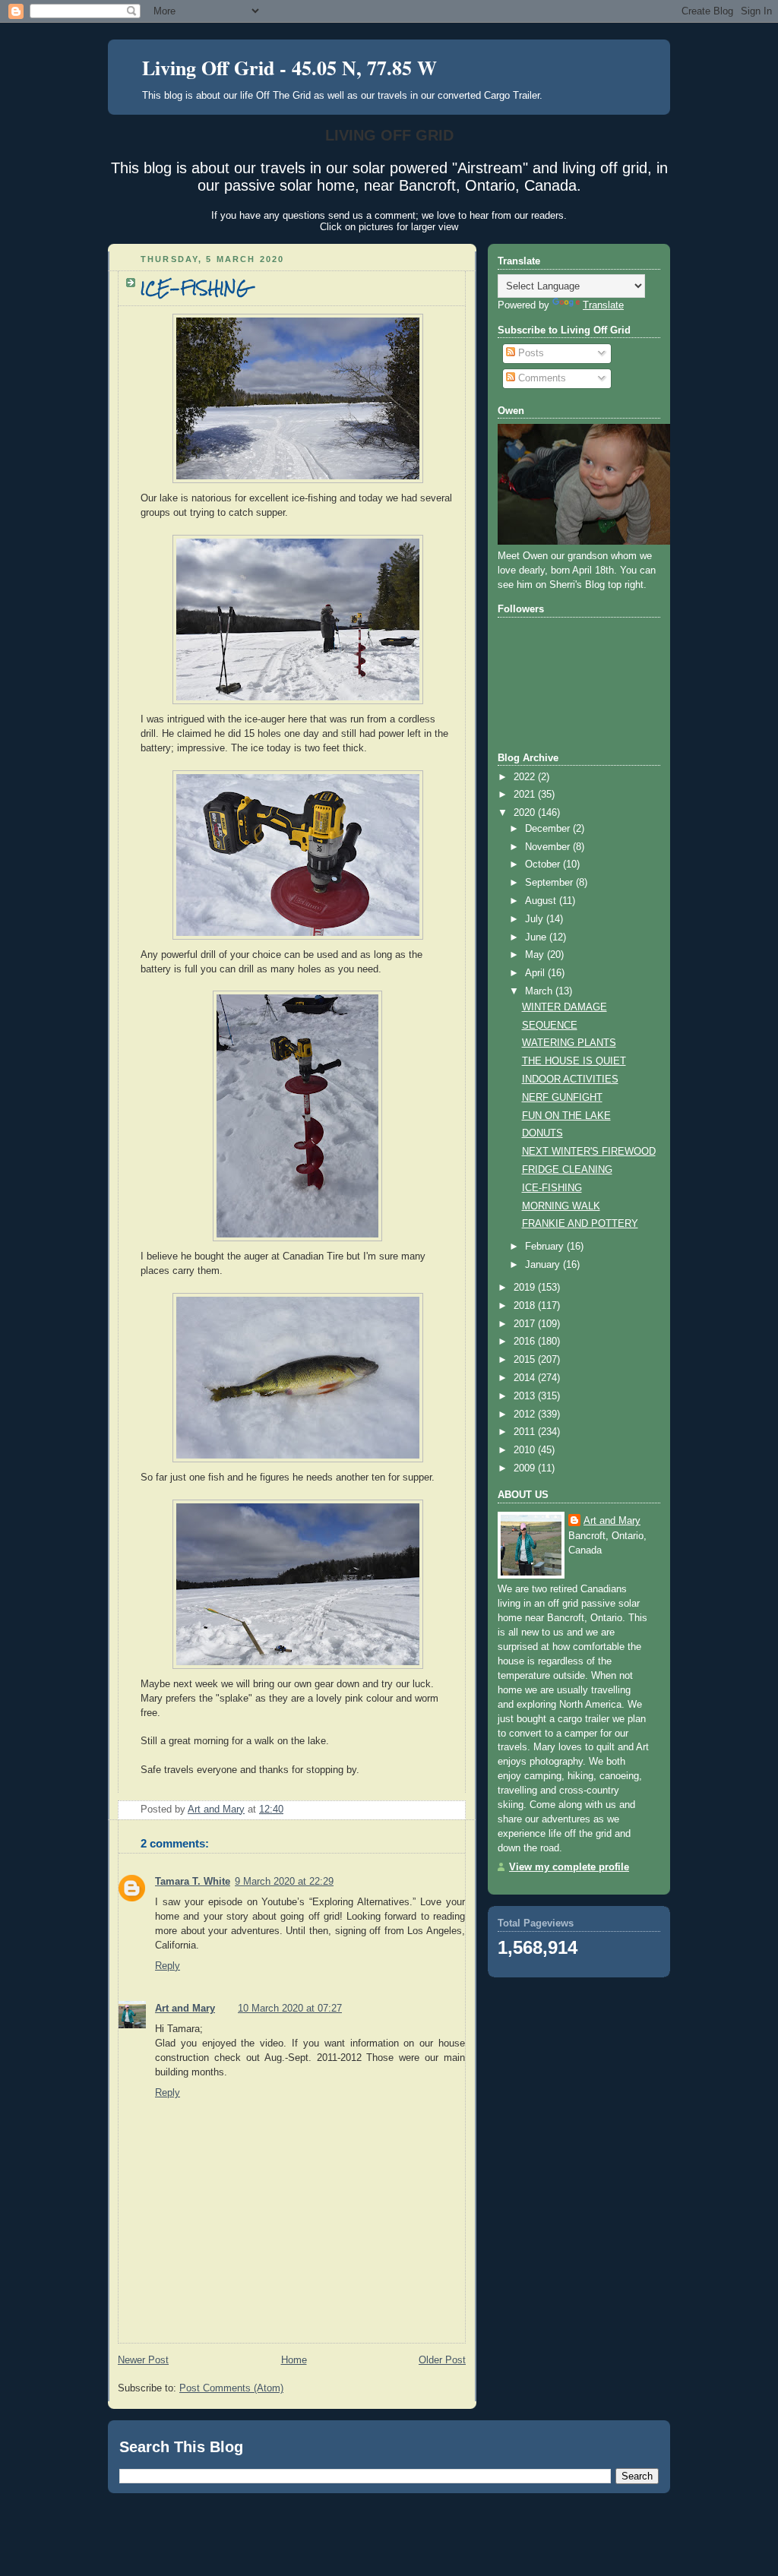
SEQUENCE (550, 1026)
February (546, 1247)
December (549, 829)
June (537, 937)
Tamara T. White (193, 1882)
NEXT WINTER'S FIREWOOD (589, 1152)
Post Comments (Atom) (231, 2388)
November (549, 847)
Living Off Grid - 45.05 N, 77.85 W (289, 68)
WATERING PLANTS (569, 1043)
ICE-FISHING (552, 1188)
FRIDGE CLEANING (567, 1170)
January (544, 1265)
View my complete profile (569, 1867)
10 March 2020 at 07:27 (290, 2009)
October (544, 864)
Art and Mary (185, 2009)
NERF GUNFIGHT (562, 1098)
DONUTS (542, 1133)
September (550, 883)
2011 (526, 1432)
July (536, 919)
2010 (526, 1450)
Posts (530, 353)
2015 (526, 1360)
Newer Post (143, 2360)
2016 (526, 1342)
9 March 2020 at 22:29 (284, 1882)
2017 (526, 1324)
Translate (603, 305)
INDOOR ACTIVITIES (570, 1079)
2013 (526, 1396)
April (536, 973)
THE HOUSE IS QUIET (574, 1061)
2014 (526, 1378)
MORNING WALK (561, 1206)
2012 (526, 1414)
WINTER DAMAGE (565, 1007)
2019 (526, 1288)
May (536, 955)
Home (294, 2360)
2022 (526, 777)
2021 (526, 795)
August (542, 901)
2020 (526, 813)
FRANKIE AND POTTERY (580, 1224)
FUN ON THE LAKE (566, 1116)
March (540, 991)
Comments (541, 378)
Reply (168, 1966)
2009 (526, 1468)
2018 (526, 1306)
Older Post (442, 2360)
